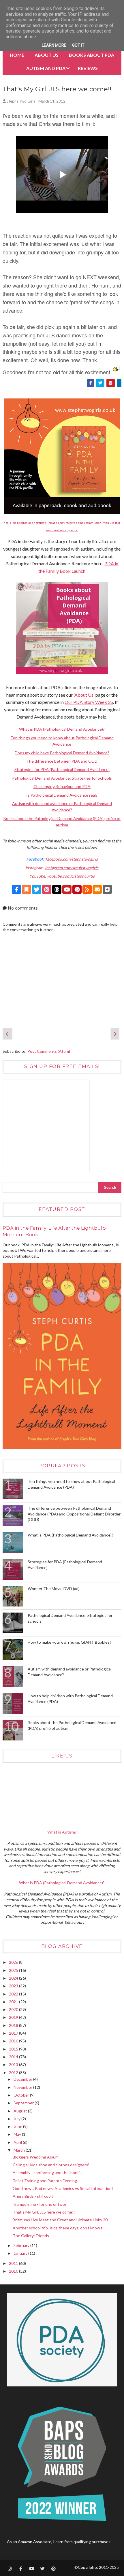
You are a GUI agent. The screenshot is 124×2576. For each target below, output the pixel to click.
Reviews (88, 68)
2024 (14, 1978)
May (18, 2134)
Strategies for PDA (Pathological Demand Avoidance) (62, 769)
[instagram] (10, 2569)
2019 (14, 2017)
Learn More (54, 45)
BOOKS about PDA (92, 55)
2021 (14, 2002)
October (22, 2095)
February (22, 2245)
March (20, 2150)
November (23, 2087)
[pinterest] (53, 2569)
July (17, 2119)
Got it (78, 45)
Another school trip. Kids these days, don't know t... (59, 2228)
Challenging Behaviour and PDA (62, 786)
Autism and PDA (46, 68)
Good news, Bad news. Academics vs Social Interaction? (63, 2188)
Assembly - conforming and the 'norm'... (47, 2173)
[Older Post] (115, 1034)
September (24, 2103)
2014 (14, 2057)
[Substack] (27, 889)
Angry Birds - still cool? (33, 2196)
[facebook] (20, 2569)
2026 (14, 1962)
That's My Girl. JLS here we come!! (44, 2212)
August (21, 2111)
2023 (14, 1986)
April (18, 2142)
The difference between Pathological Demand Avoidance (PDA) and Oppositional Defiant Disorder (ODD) (74, 1514)
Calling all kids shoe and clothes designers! (51, 2165)
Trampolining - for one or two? (40, 2204)
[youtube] (31, 2569)
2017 (14, 2033)
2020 (14, 2009)
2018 (14, 2025)
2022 (14, 1994)
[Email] (97, 889)
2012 (14, 2073)
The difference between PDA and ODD (62, 761)
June (18, 2126)
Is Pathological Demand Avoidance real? (62, 795)
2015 (14, 2049)
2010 (14, 2271)
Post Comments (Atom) (49, 1051)
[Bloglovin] (107, 889)
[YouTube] (67, 889)
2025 (14, 1970)
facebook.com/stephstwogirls (72, 859)
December (23, 2079)
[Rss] (87, 889)
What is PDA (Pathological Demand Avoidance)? (62, 729)
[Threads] (57, 889)
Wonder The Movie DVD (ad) (54, 1588)
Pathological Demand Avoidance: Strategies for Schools (62, 778)
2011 (14, 2263)
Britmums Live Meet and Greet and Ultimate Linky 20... (61, 2220)
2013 (14, 2064)
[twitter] (42, 2569)
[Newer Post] (7, 1034)
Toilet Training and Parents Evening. (45, 2181)
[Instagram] (47, 889)
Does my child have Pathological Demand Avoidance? (62, 753)
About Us (47, 55)
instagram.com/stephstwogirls (72, 868)
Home (17, 55)
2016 (14, 2041)
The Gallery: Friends (31, 2236)
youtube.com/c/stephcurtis (71, 876)
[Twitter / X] (37, 889)
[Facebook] (16, 889)
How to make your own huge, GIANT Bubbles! (69, 1642)
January (21, 2253)
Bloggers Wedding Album (36, 2157)
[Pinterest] (77, 889)
